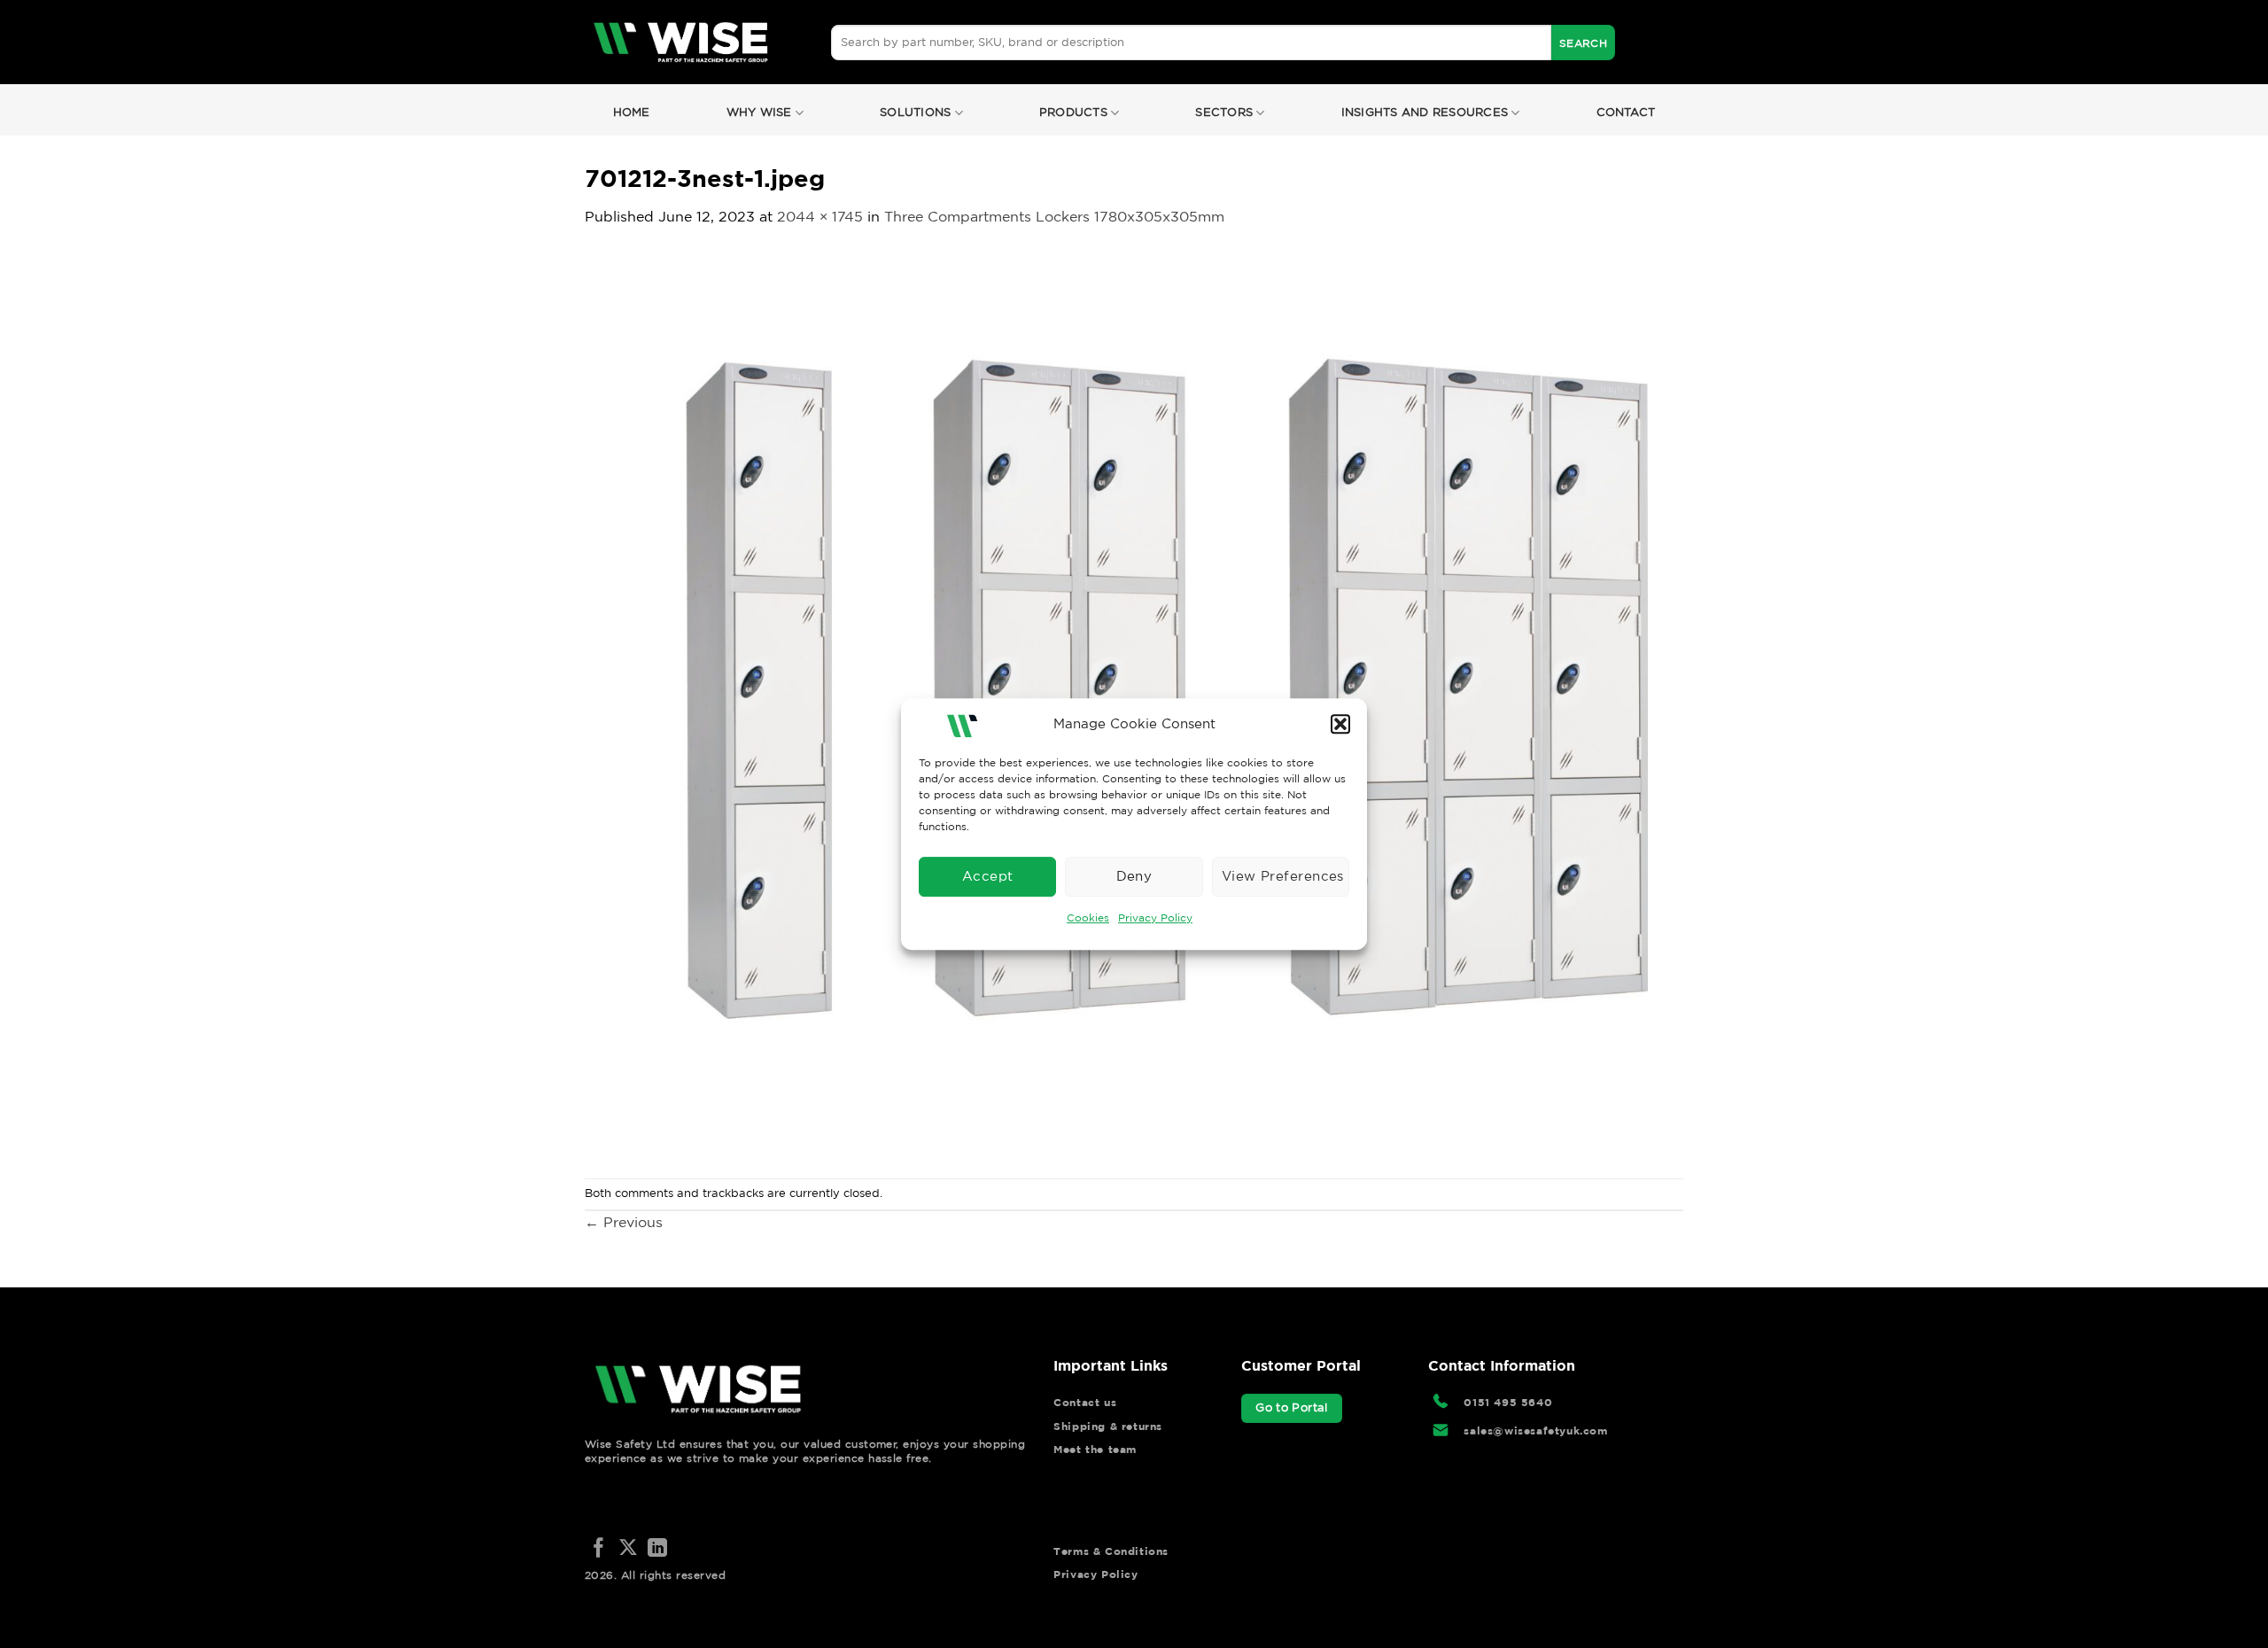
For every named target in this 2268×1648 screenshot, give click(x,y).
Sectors (1224, 112)
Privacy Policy (1155, 917)
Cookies (1088, 917)
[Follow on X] (628, 1549)
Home (632, 112)
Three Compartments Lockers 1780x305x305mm (1054, 216)
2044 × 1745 (820, 216)
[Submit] (1583, 43)
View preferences (1283, 876)
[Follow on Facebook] (599, 1549)
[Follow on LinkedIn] (657, 1549)
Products (1073, 112)
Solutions (915, 112)
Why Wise (759, 112)
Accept (988, 876)
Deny (1134, 876)
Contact (1626, 112)
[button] (1340, 724)
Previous (624, 1222)
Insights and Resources (1425, 112)
